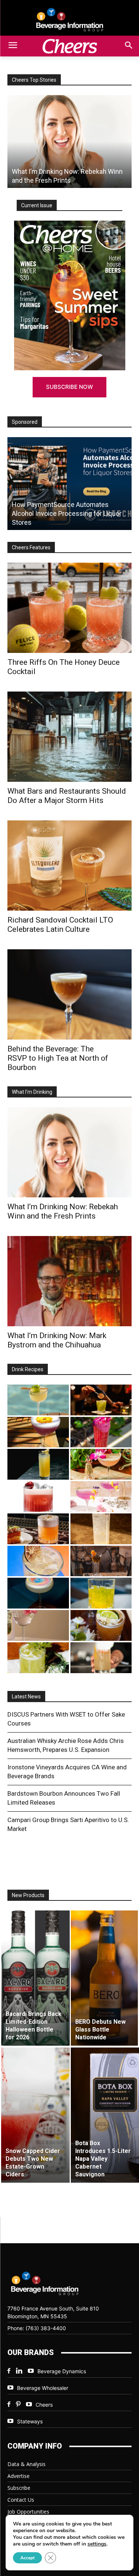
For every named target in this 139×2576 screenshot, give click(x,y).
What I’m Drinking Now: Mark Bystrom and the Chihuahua (57, 1340)
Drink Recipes (28, 1369)
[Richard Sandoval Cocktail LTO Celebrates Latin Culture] (69, 866)
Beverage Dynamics (62, 2371)
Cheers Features (31, 547)
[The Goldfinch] (101, 1593)
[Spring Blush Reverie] (38, 1625)
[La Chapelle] (101, 1400)
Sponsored (25, 422)
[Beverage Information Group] (69, 20)
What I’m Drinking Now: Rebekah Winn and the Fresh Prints (63, 1211)
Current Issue (37, 205)
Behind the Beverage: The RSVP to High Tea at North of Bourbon (58, 1058)
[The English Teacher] (101, 1497)
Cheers (44, 2405)
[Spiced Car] (101, 1658)
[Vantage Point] (38, 1464)
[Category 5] (101, 1432)
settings (97, 2544)
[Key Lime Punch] (38, 1561)
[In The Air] (101, 1529)
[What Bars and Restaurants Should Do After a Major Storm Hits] (69, 737)
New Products (28, 1895)
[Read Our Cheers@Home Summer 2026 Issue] (69, 295)
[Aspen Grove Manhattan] (101, 1561)
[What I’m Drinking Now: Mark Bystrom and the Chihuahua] (69, 1281)
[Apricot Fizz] (38, 1529)
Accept (27, 2558)
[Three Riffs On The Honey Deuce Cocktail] (69, 608)
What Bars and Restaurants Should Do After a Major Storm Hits (67, 796)
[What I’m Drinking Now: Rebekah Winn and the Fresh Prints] (69, 142)
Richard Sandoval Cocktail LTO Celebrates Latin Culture (60, 925)
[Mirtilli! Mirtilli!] (38, 1432)
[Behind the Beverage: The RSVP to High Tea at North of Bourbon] (69, 994)
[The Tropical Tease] (101, 1464)
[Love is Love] (38, 1593)
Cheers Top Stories (34, 80)
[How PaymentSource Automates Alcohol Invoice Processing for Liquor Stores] (69, 484)
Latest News (26, 1697)
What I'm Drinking (32, 1092)
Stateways (30, 2421)
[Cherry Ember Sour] (38, 1497)
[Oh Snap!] (38, 1658)
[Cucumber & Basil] (38, 1400)
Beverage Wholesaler (43, 2388)
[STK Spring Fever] (101, 1625)
